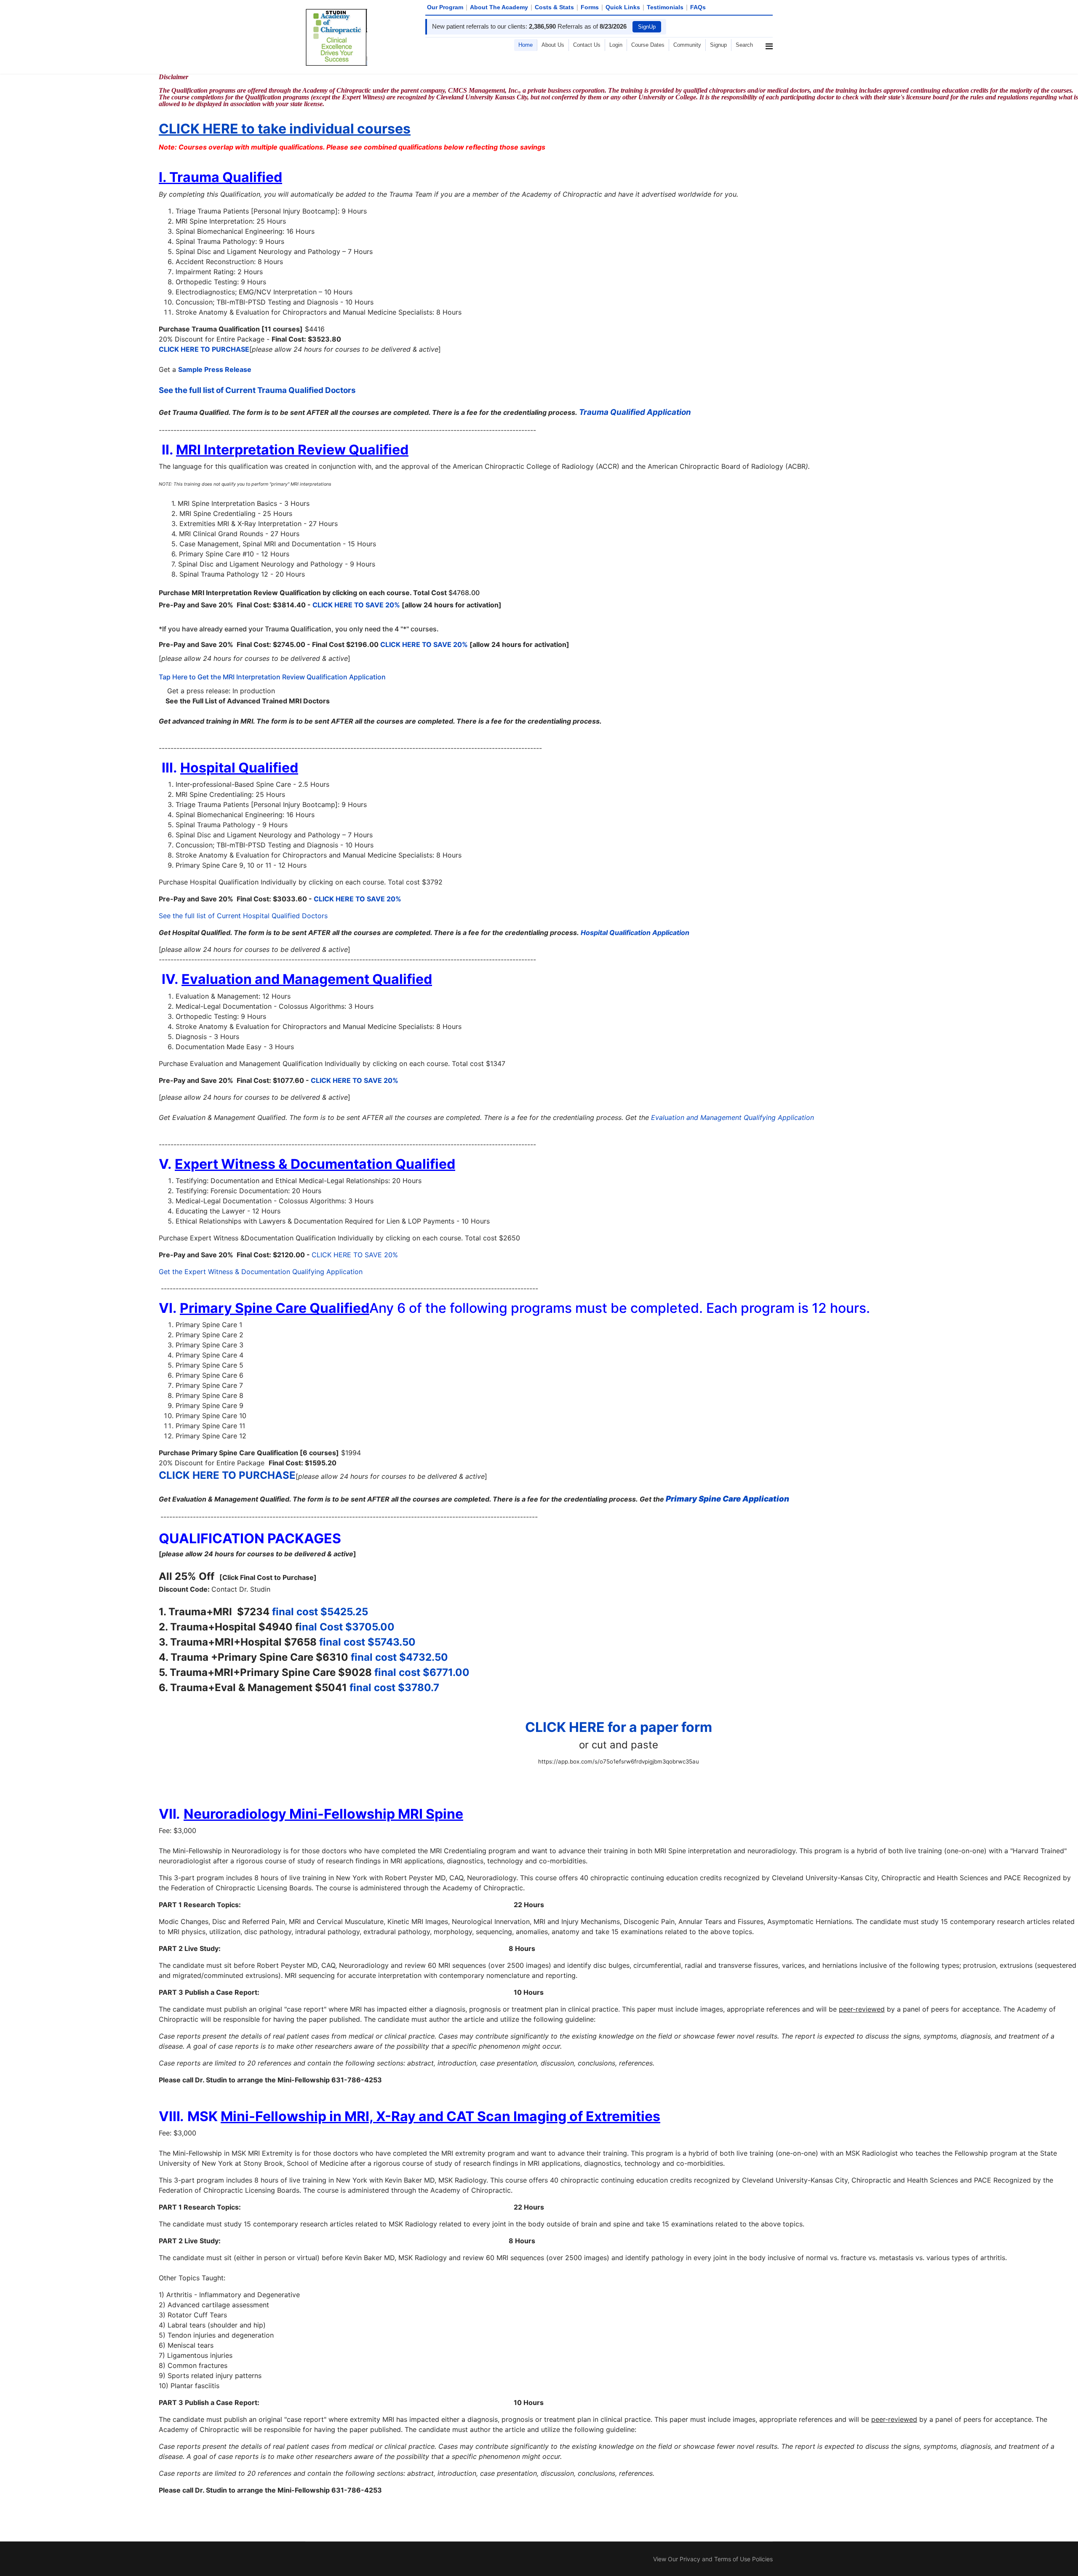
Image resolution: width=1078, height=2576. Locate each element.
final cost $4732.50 (399, 1657)
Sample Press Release (215, 369)
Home (526, 45)
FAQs (698, 7)
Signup (718, 45)
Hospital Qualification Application (635, 933)
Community (687, 45)
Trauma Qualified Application (635, 412)
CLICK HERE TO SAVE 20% (356, 605)
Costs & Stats (554, 7)
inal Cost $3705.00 (347, 1627)
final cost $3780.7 (394, 1687)
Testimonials (665, 7)
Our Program (445, 7)
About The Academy (499, 7)
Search (744, 45)
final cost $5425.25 (320, 1612)
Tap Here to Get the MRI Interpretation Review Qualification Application (272, 677)
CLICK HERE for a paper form (619, 1727)
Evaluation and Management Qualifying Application (732, 1117)
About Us (553, 45)
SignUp (647, 27)
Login (616, 45)
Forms (590, 7)
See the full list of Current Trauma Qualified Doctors (258, 390)
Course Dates (648, 45)
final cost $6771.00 (422, 1672)
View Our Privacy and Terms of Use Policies (713, 2559)
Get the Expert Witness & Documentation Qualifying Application (262, 1272)
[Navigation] (769, 76)
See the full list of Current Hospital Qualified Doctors (244, 916)
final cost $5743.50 (367, 1642)
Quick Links (623, 7)
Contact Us (587, 45)
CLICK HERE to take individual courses (285, 129)
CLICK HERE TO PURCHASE (204, 349)
